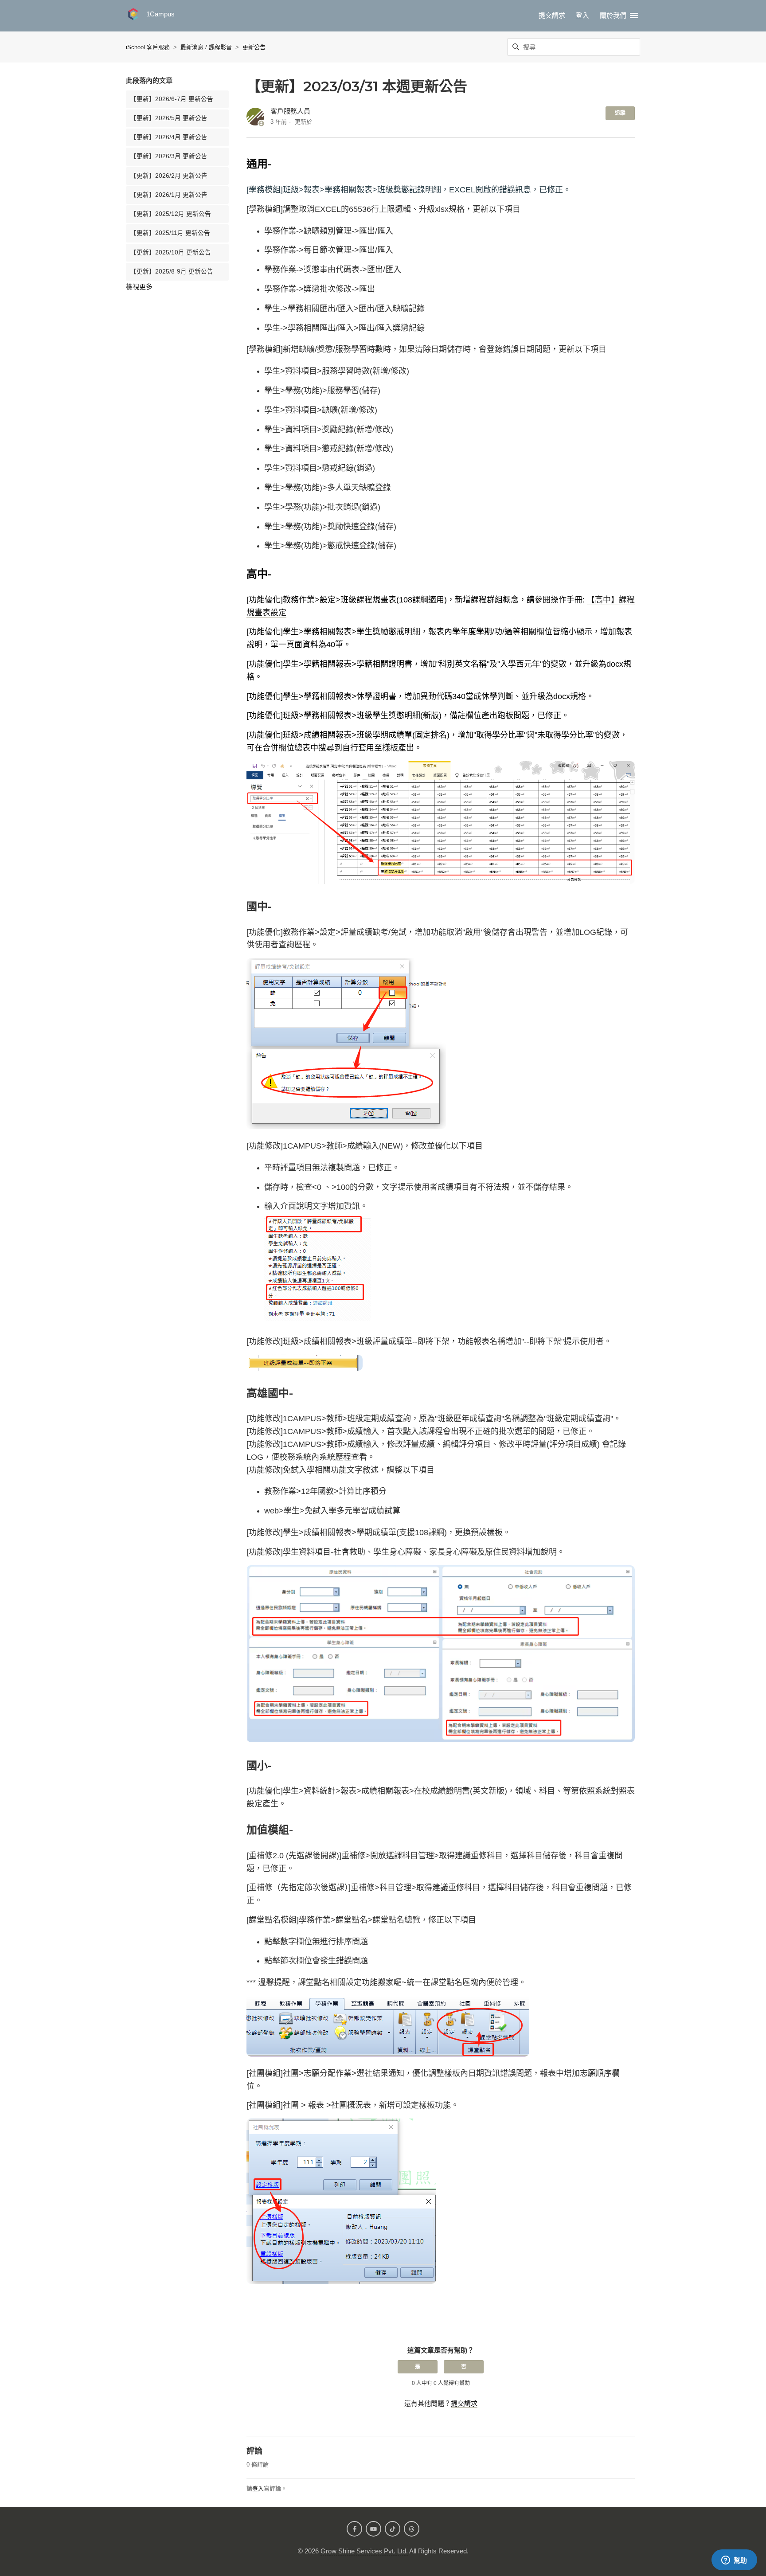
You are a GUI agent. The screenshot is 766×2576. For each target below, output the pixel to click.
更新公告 (254, 47)
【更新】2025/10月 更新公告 (171, 252)
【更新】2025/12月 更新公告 (171, 214)
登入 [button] (582, 15)
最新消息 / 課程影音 (206, 47)
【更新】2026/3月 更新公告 (169, 156)
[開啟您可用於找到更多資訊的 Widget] (734, 2560)
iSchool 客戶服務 (148, 47)
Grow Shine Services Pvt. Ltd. (364, 2551)
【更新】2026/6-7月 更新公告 (172, 99)
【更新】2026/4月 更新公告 (169, 137)
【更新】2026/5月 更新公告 (169, 118)
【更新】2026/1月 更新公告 (169, 195)
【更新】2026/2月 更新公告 (169, 176)
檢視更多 (139, 287)
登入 (258, 2488)
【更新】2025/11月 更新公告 (170, 233)
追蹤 (620, 113)
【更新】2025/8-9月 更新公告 (172, 272)
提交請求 (552, 15)
